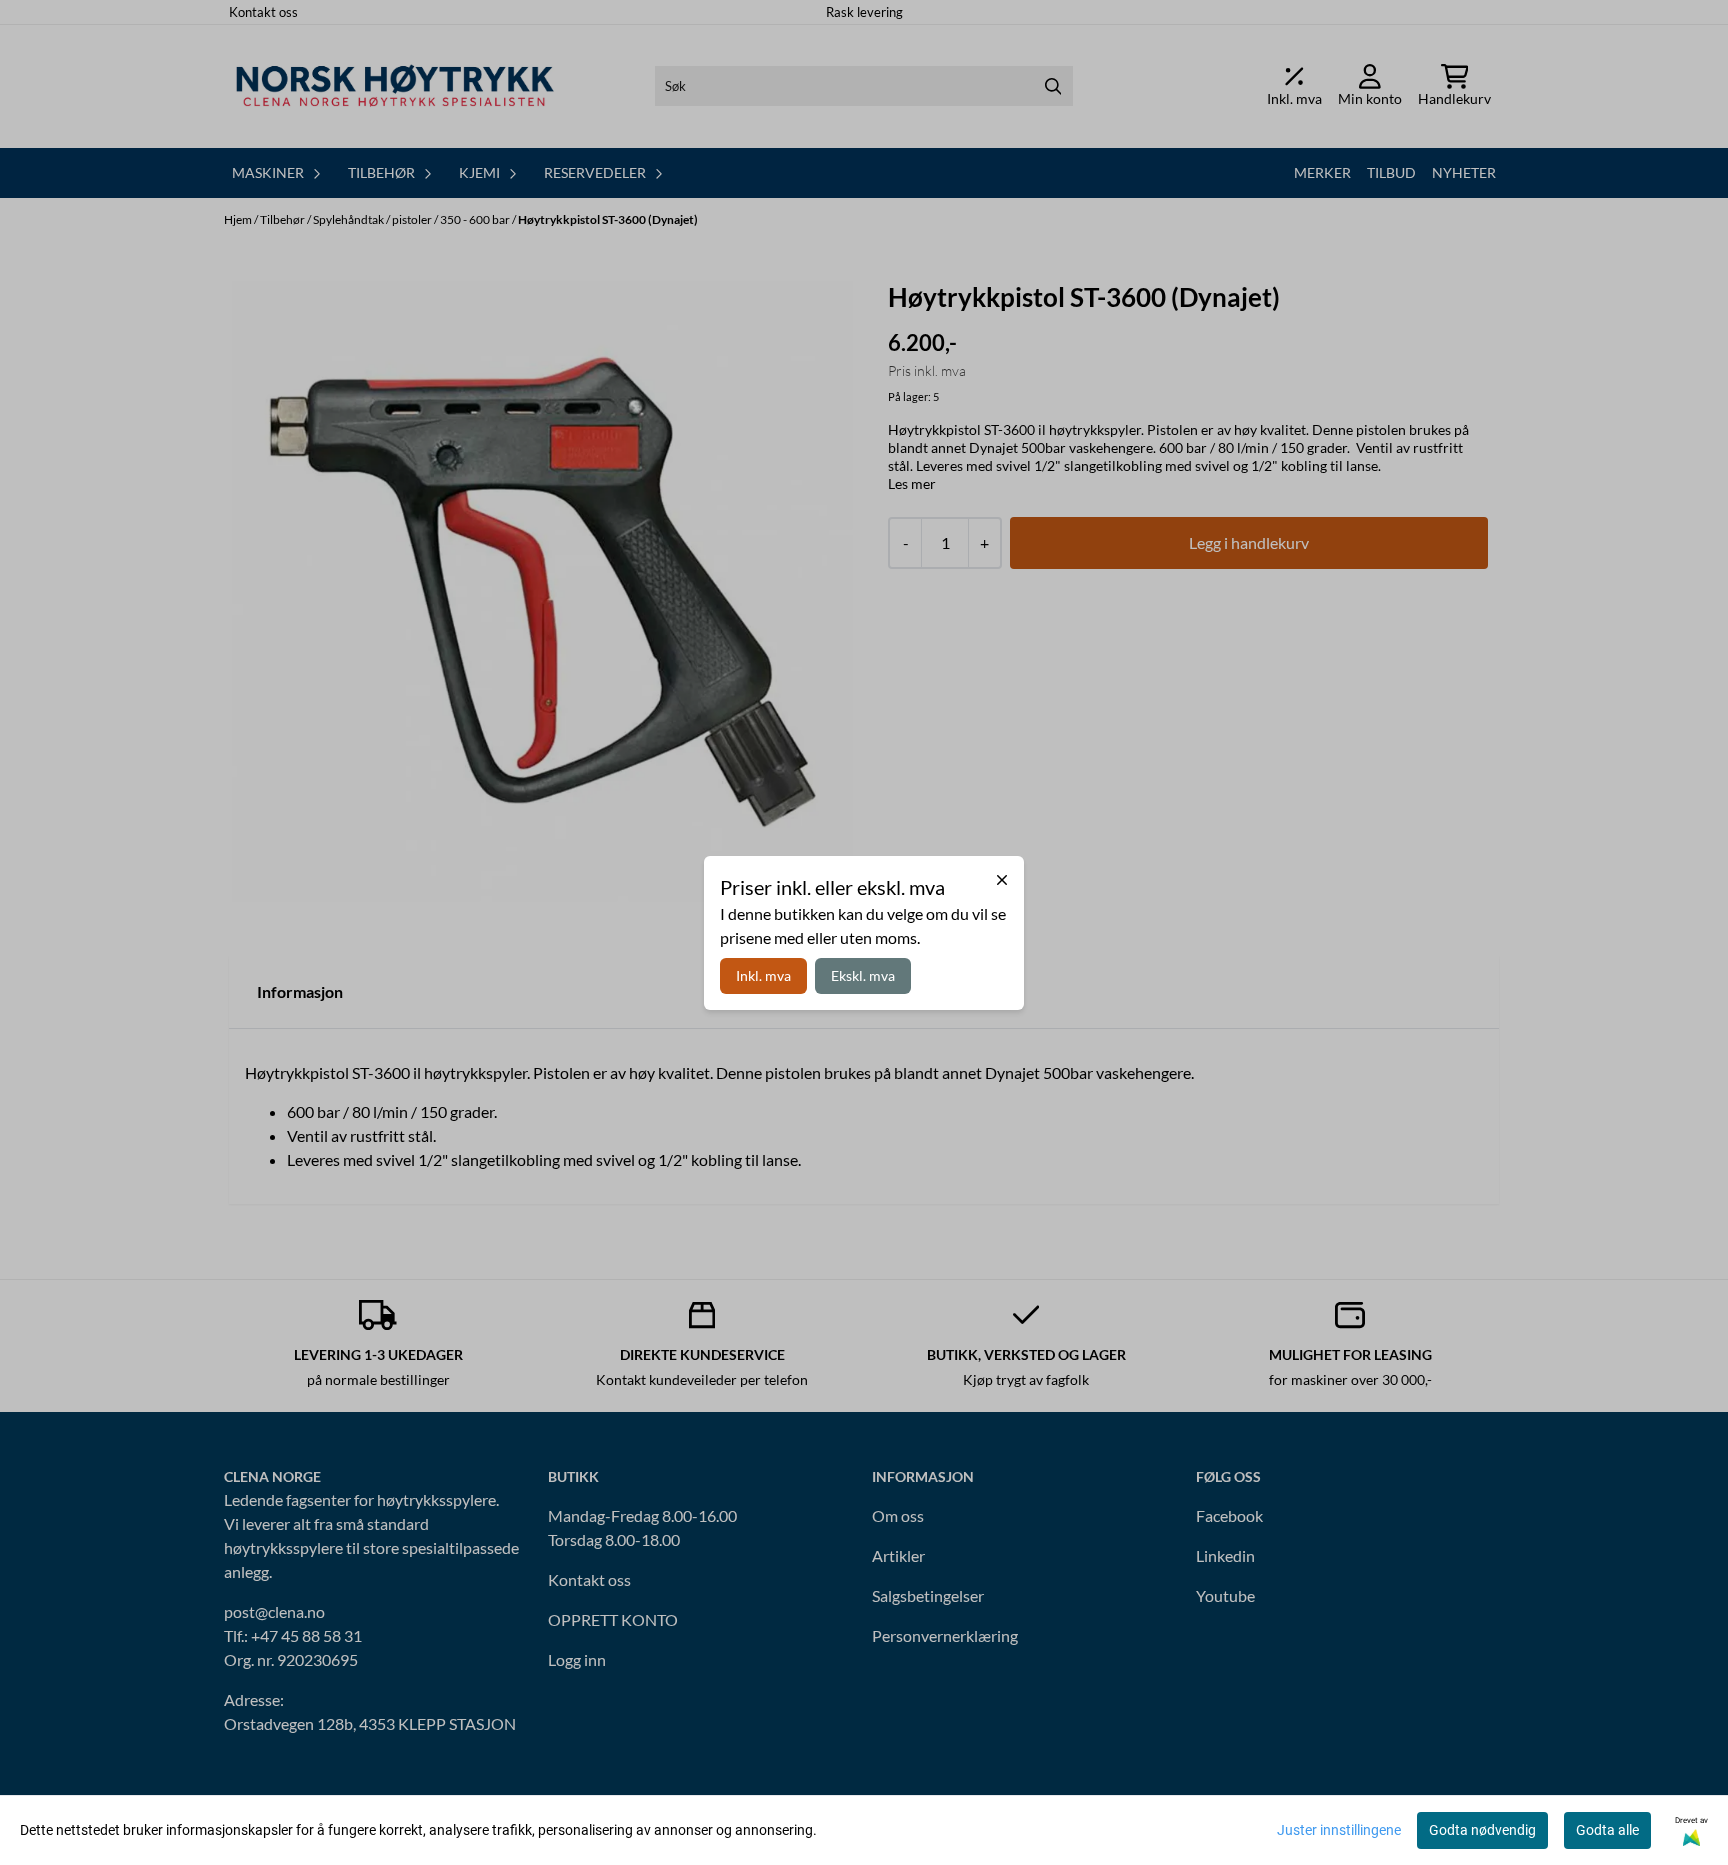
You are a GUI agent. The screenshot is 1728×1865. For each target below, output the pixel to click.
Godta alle (1607, 1830)
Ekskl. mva (863, 975)
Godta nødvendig (1482, 1830)
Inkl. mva (763, 975)
